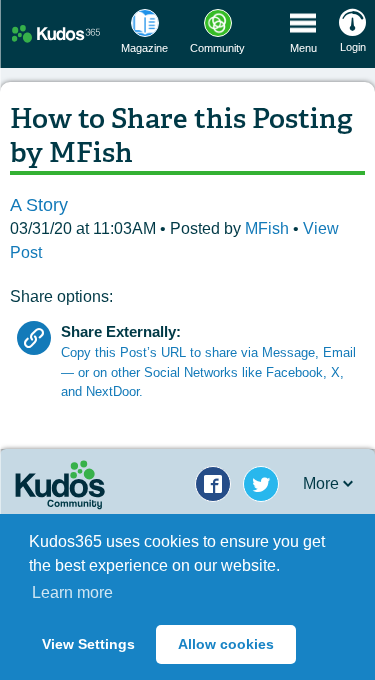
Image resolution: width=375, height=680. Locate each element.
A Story (39, 205)
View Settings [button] (88, 644)
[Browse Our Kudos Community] (56, 33)
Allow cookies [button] (226, 644)
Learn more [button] (72, 592)
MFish (269, 228)
